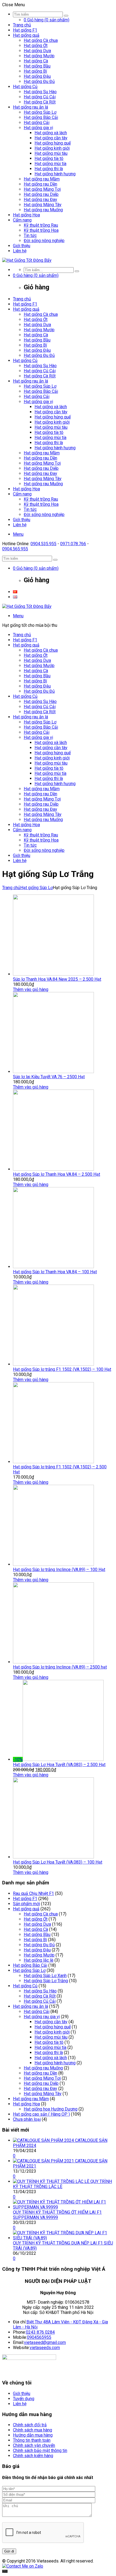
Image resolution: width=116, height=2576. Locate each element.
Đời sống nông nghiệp (44, 241)
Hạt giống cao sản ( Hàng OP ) (41, 2114)
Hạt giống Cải (37, 123)
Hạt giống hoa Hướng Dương (51, 2109)
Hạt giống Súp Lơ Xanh (45, 1976)
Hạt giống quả (26, 35)
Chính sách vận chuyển (34, 2445)
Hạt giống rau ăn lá (30, 107)
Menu (18, 534)
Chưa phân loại (27, 2119)
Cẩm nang (22, 220)
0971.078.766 (73, 544)
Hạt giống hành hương (55, 174)
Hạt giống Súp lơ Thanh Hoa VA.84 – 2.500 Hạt (57, 1174)
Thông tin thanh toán (32, 2440)
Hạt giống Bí (35, 71)
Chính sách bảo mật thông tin (40, 2451)
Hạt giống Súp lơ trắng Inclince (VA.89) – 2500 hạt (60, 1667)
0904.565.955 (15, 549)
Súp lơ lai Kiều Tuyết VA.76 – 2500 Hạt (49, 1077)
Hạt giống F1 (25, 30)
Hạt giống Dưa (37, 51)
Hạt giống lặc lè (39, 1960)
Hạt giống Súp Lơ (40, 112)
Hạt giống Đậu (37, 76)
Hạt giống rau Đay (40, 200)
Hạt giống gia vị (38, 128)
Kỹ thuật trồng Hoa (41, 230)
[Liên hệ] (5, 2571)
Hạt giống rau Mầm (42, 179)
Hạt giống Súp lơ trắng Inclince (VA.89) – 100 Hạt (59, 1570)
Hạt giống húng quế (53, 143)
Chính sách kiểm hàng (33, 2456)
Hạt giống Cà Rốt (40, 102)
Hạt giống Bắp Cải (41, 117)
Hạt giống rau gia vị (42, 2017)
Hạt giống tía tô (49, 158)
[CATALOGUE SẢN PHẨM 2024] (44, 2140)
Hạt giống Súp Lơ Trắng (46, 1981)
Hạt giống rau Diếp (41, 194)
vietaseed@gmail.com (45, 2342)
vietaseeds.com (45, 2348)
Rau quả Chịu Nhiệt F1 (33, 1893)
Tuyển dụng (24, 2399)
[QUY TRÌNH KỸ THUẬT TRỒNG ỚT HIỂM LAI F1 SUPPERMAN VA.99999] (63, 2207)
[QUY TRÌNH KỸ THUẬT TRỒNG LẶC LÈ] (52, 2181)
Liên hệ (20, 251)
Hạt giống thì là (49, 169)
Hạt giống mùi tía (50, 164)
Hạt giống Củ (25, 87)
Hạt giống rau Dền (40, 184)
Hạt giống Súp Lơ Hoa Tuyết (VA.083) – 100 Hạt (58, 1862)
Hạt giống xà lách (51, 133)
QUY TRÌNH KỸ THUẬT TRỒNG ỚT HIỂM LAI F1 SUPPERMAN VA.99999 (57, 2215)
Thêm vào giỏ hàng (31, 989)
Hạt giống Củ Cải (40, 97)
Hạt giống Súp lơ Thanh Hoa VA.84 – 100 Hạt (55, 1272)
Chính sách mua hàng (33, 2430)
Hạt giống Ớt (36, 46)
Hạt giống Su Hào (40, 92)
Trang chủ (22, 25)
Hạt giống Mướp (39, 56)
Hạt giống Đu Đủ (39, 81)
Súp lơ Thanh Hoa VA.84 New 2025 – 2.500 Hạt (57, 979)
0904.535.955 (43, 544)
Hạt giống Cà (36, 61)
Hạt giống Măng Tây (43, 205)
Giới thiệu (22, 246)
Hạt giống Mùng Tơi (42, 189)
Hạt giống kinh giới (52, 148)
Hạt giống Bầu (37, 66)
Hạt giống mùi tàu (51, 153)
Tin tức (30, 235)
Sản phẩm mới (26, 1904)
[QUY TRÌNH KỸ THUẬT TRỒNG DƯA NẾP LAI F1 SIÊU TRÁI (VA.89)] (63, 2238)
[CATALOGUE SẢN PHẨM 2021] (44, 2161)
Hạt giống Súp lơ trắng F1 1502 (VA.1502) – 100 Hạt (62, 1369)
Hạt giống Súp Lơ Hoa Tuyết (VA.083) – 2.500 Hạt (59, 1765)
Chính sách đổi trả (30, 2425)
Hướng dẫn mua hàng (33, 2435)
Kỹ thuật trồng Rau (41, 225)
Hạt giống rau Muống (43, 210)
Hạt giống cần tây (51, 138)
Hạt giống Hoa (26, 215)
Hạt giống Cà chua (41, 40)
